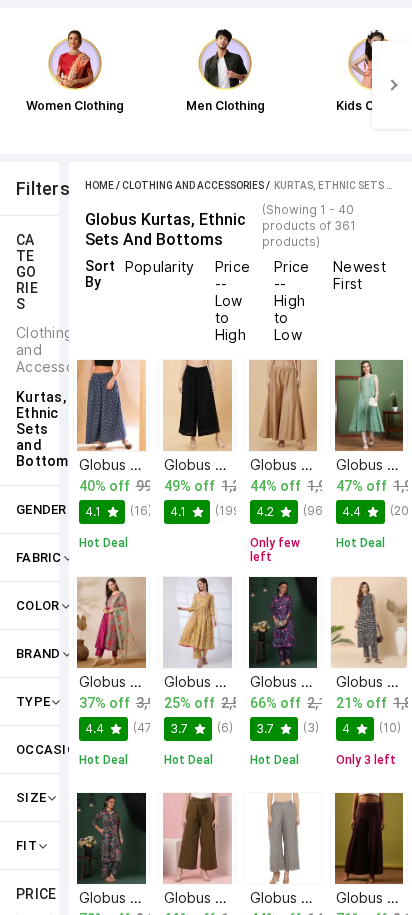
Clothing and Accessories (193, 185)
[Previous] (20, 85)
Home (99, 185)
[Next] (392, 85)
